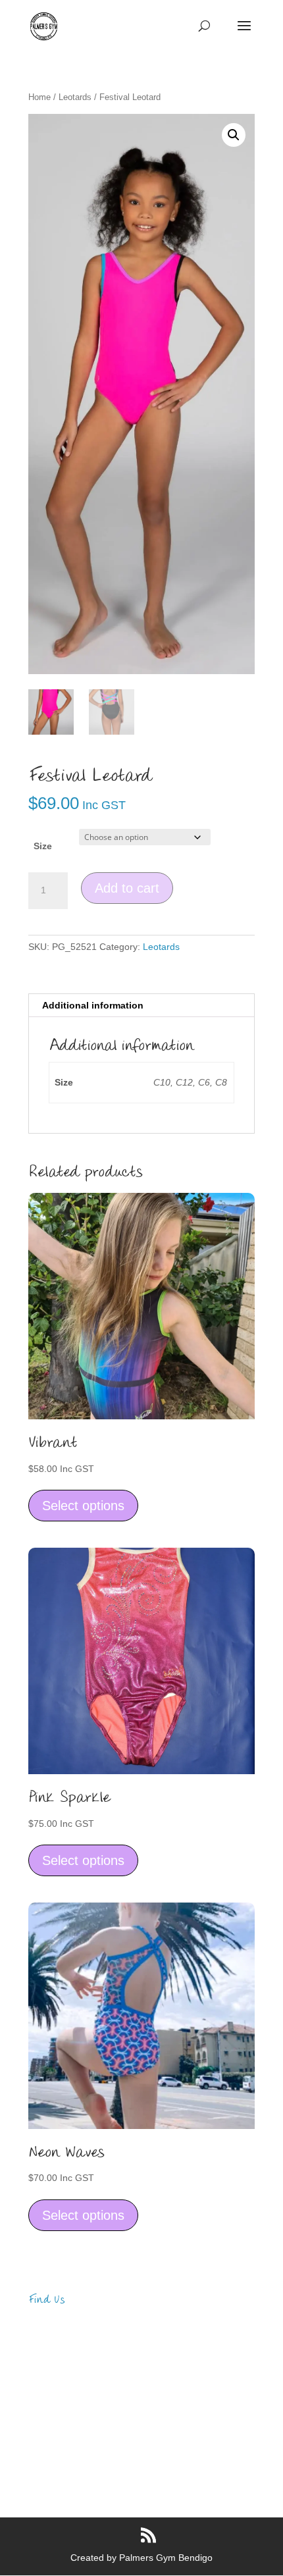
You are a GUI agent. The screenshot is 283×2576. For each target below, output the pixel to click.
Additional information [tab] (93, 1005)
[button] (234, 135)
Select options (83, 1506)
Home (39, 97)
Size (43, 846)
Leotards (75, 97)
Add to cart (127, 888)
